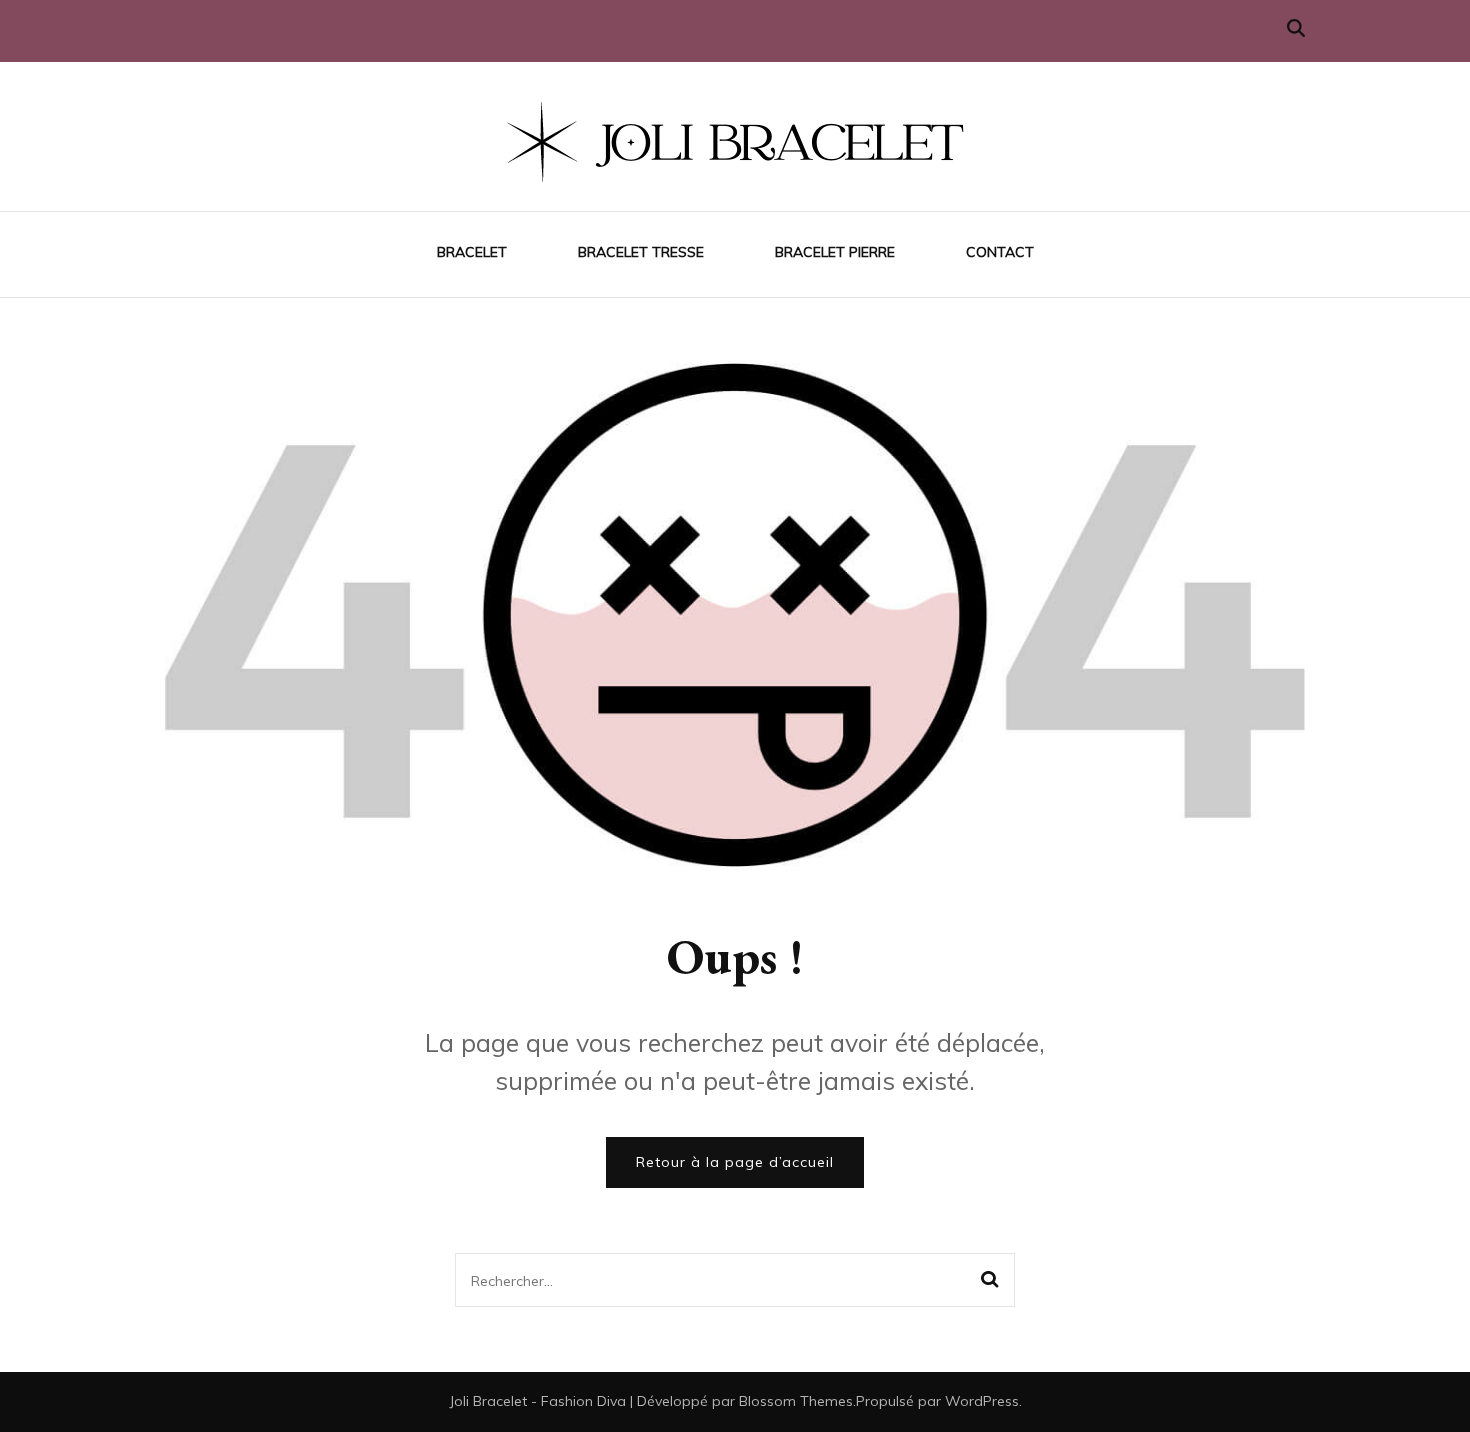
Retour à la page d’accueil (735, 1162)
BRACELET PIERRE (835, 252)
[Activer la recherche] (1296, 28)
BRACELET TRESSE (641, 252)
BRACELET (472, 252)
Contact (1000, 252)
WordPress (982, 1401)
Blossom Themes (796, 1401)
